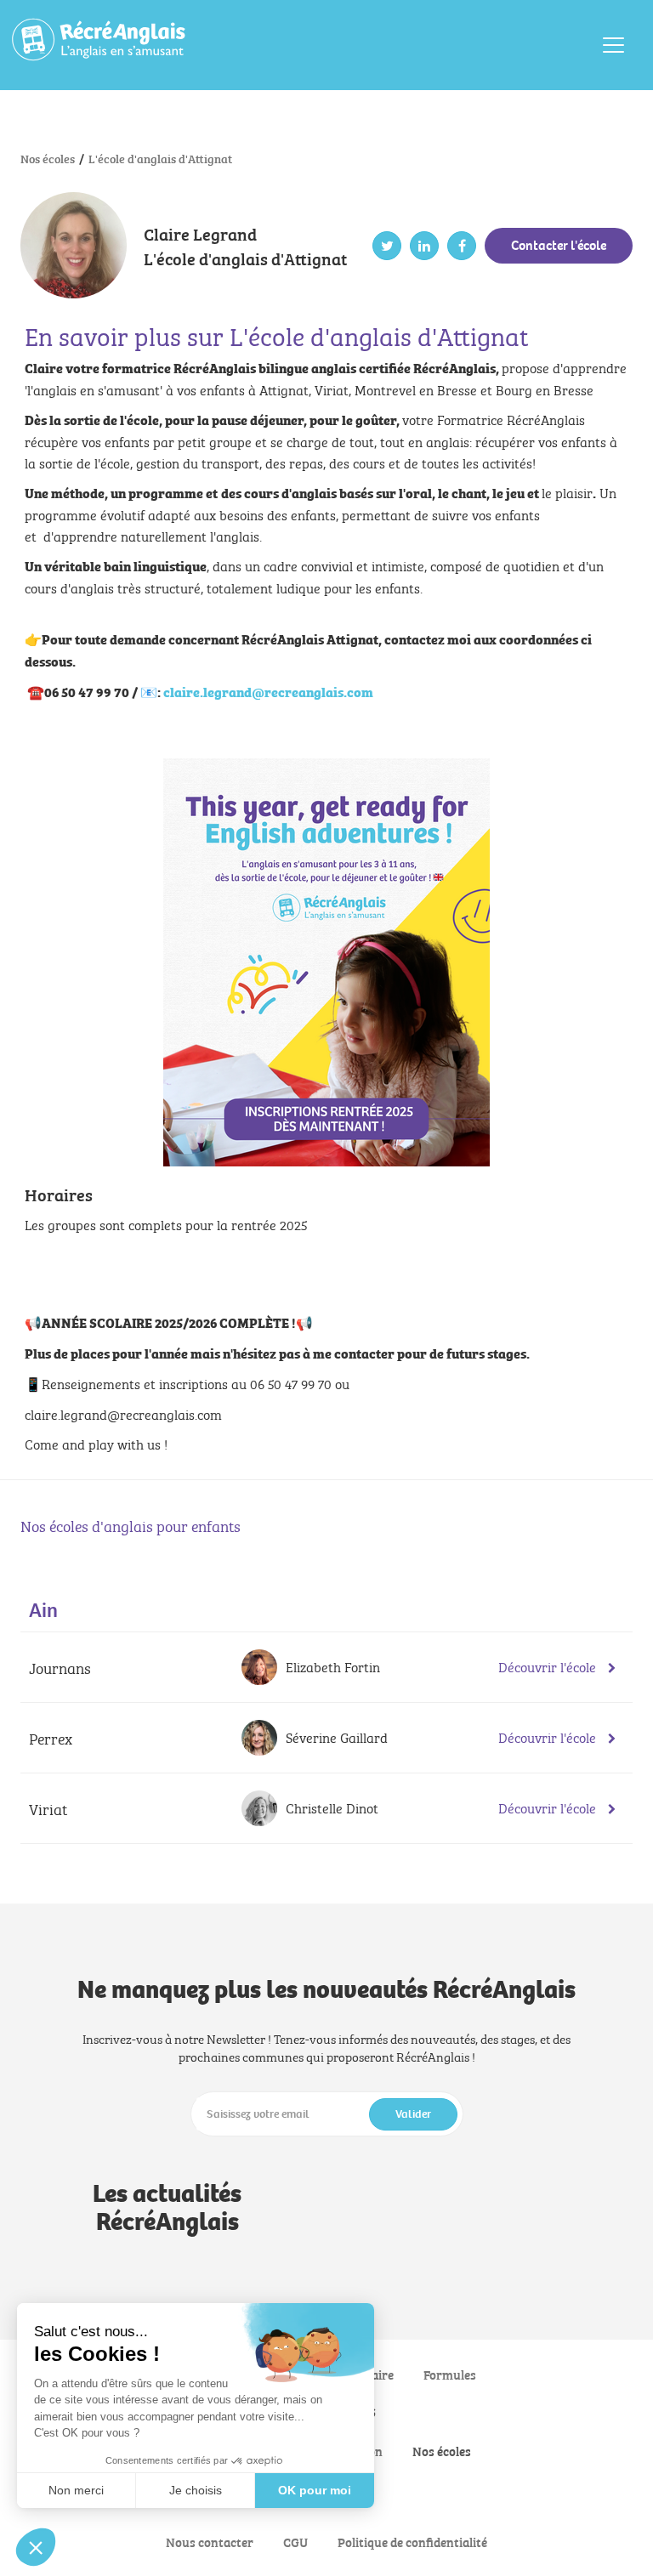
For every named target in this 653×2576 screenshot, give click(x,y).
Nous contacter (210, 2542)
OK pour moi (315, 2490)
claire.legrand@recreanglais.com (268, 691)
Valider (413, 2114)
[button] (36, 2547)
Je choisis (196, 2490)
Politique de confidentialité (412, 2542)
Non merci (76, 2490)
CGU (295, 2542)
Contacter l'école (559, 245)
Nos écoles (442, 2451)
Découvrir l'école (549, 1667)
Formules (450, 2374)
